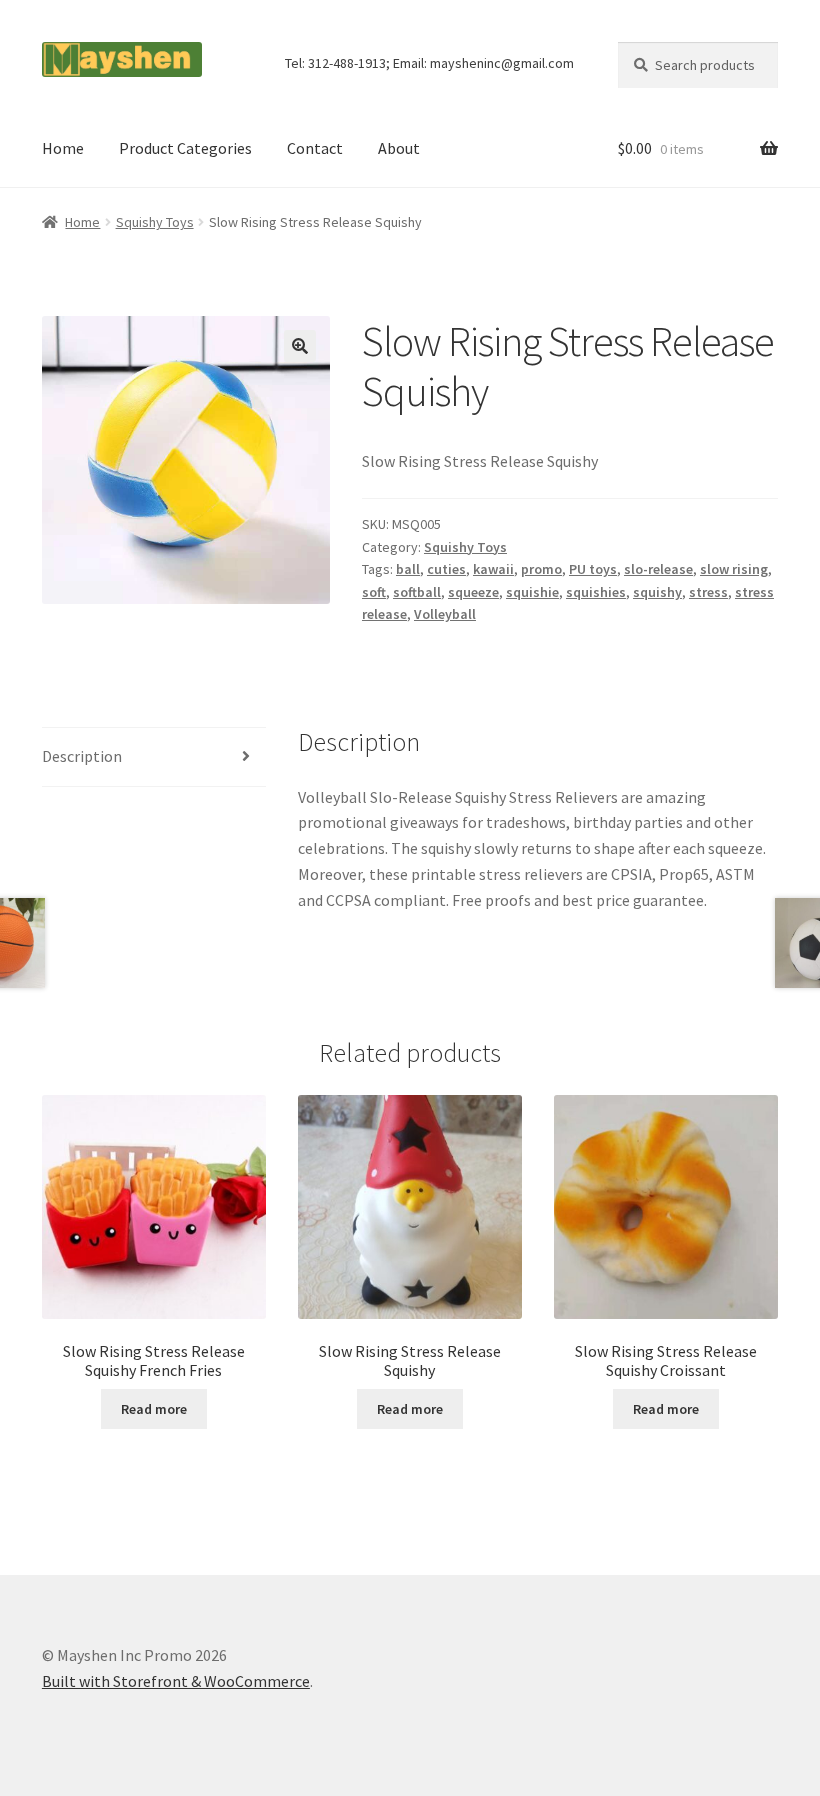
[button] (300, 346)
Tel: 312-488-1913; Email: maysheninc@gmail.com (429, 63)
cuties (446, 569)
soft (374, 592)
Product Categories (185, 148)
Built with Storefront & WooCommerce (176, 1681)
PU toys (593, 569)
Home (63, 148)
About (399, 148)
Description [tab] (82, 756)
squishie (532, 592)
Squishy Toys (155, 222)
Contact (315, 148)
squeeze (473, 592)
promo (541, 569)
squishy (657, 592)
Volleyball (445, 614)
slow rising (734, 569)
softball (417, 592)
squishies (596, 592)
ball (408, 569)
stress (708, 592)
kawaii (493, 569)
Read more (154, 1409)
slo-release (658, 569)
